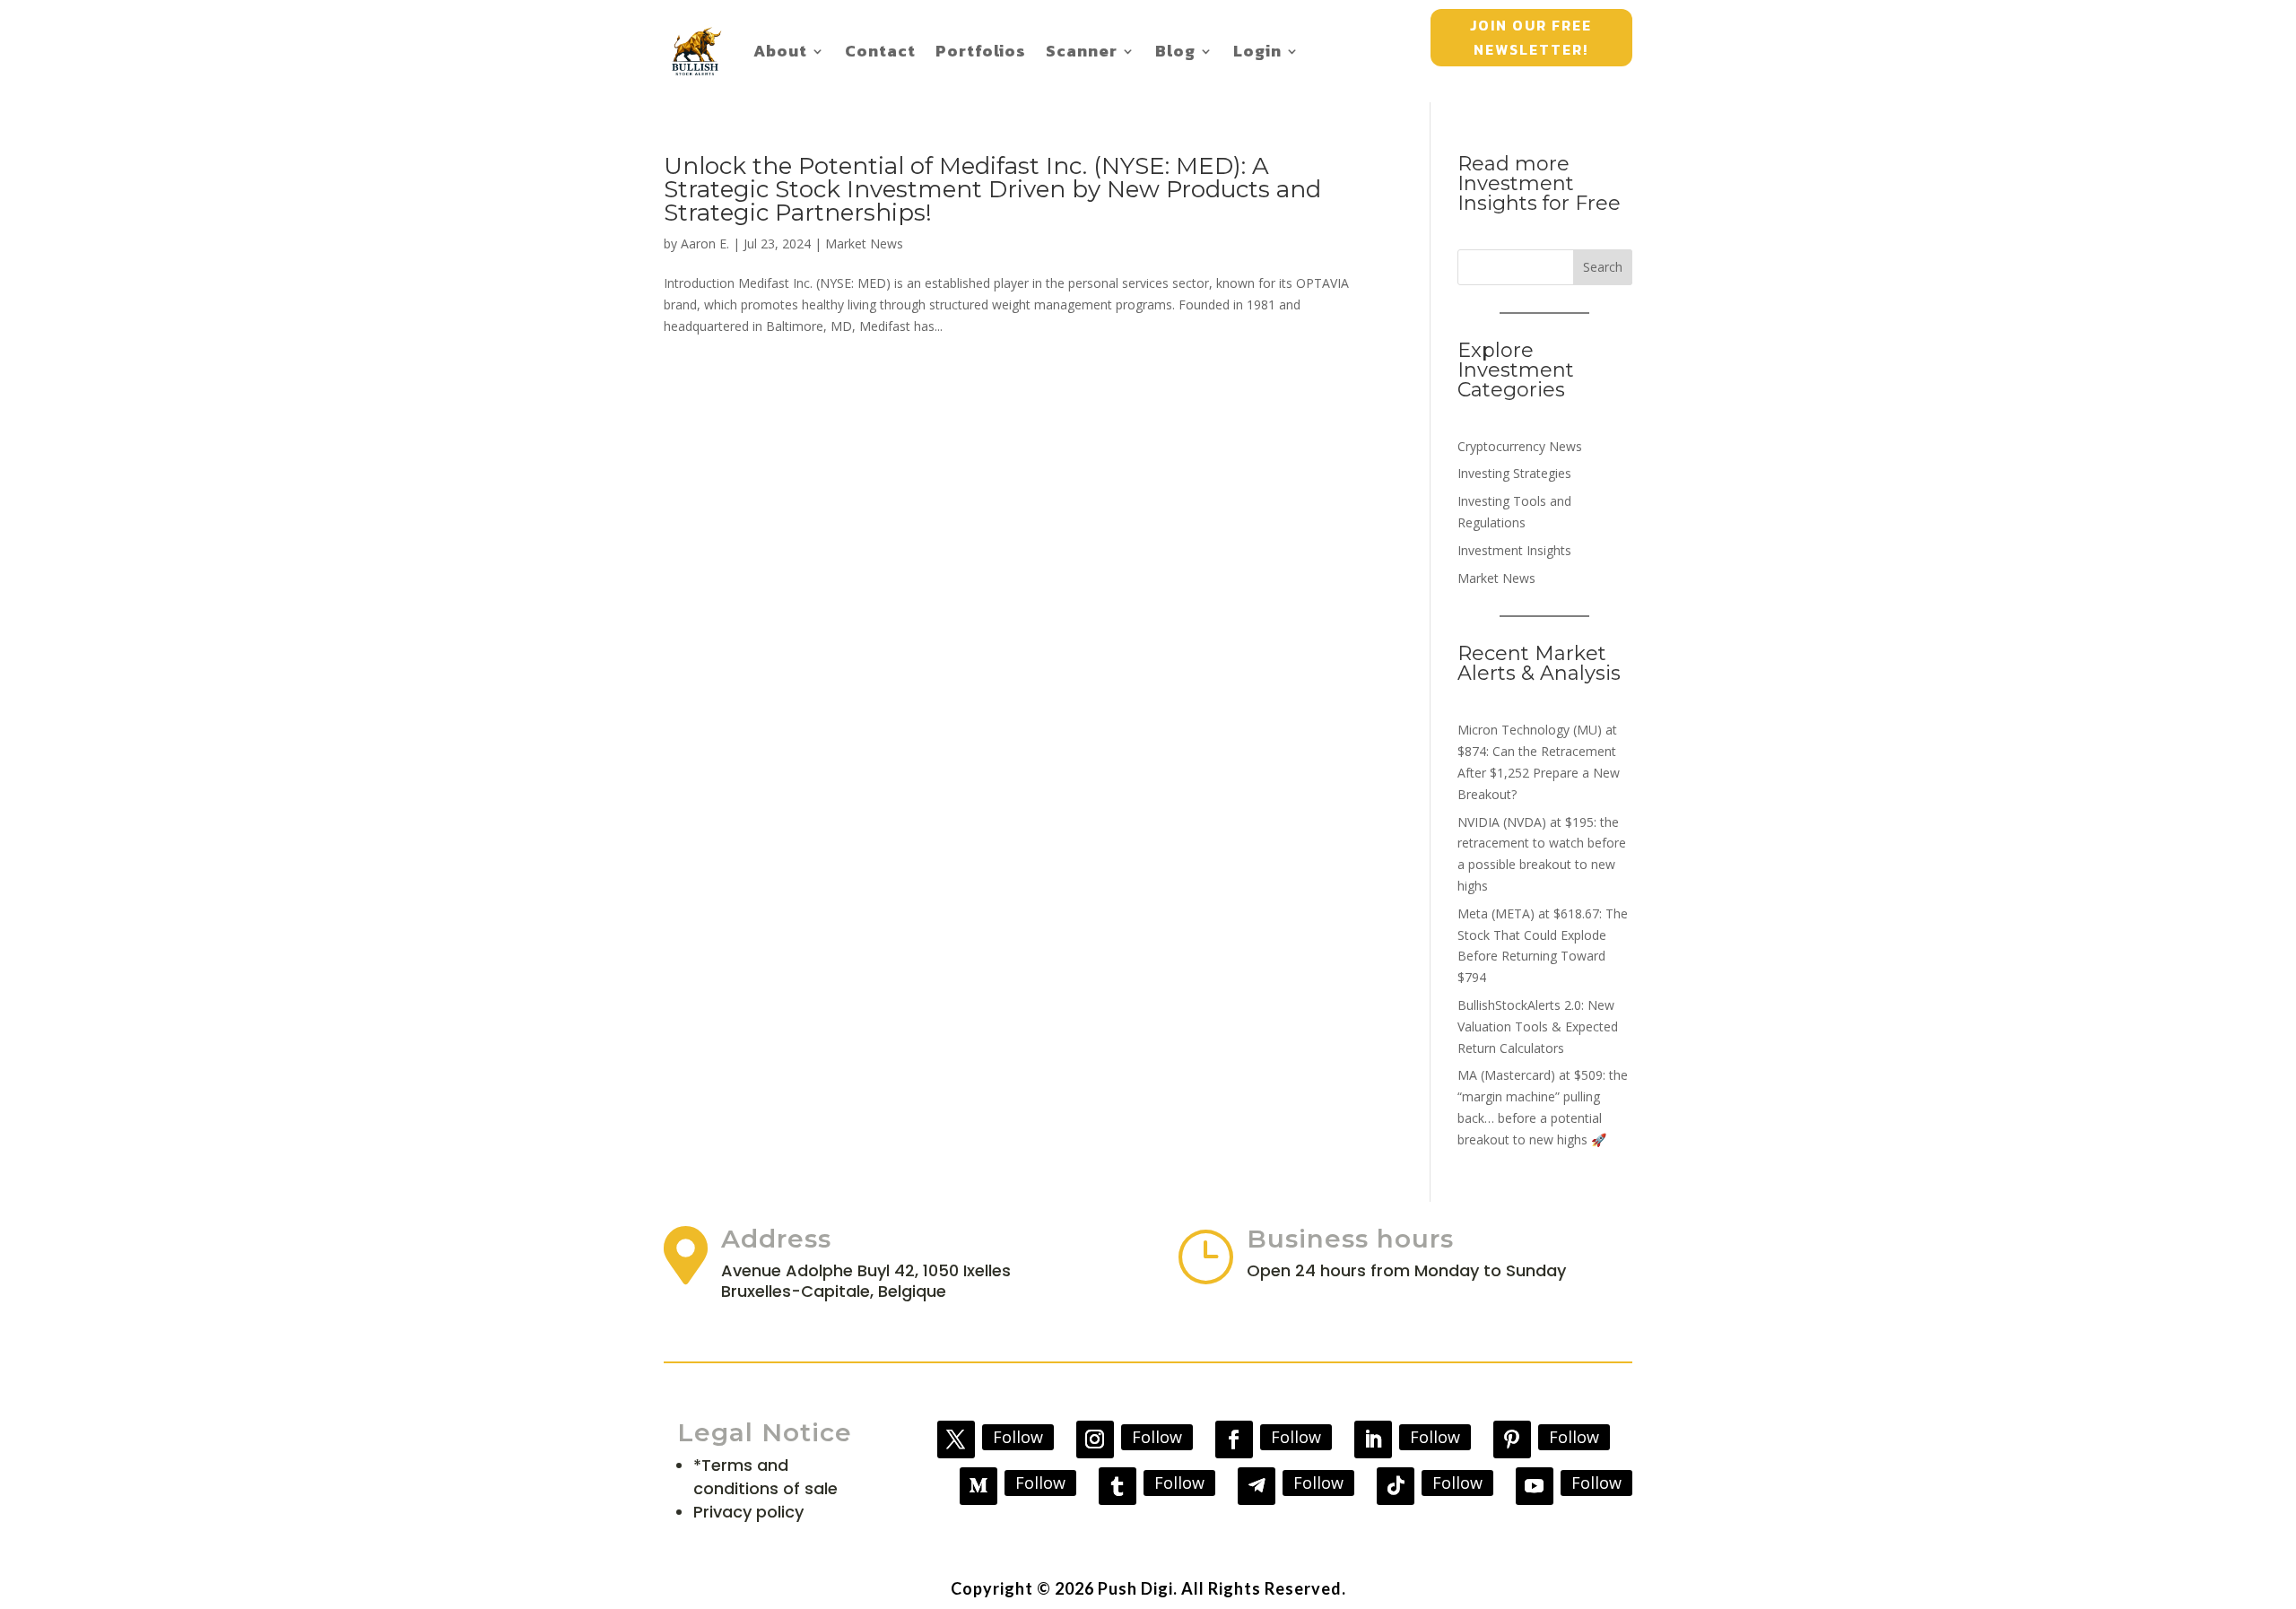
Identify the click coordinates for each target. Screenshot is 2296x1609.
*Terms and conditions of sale (765, 1477)
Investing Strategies (1514, 473)
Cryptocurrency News (1520, 446)
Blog (1175, 51)
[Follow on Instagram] (1095, 1439)
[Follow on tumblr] (1118, 1486)
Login (1257, 51)
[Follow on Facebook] (1234, 1439)
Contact (880, 51)
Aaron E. (705, 244)
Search (1603, 267)
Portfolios (981, 51)
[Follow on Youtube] (1535, 1486)
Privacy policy (748, 1512)
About (780, 51)
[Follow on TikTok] (1396, 1486)
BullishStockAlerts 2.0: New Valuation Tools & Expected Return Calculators (1538, 1026)
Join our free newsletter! (1531, 37)
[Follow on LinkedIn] (1373, 1439)
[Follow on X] (956, 1439)
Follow (1018, 1437)
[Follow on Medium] (978, 1486)
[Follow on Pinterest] (1512, 1439)
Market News (864, 244)
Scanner (1082, 51)
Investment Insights (1514, 550)
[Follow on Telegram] (1257, 1486)
